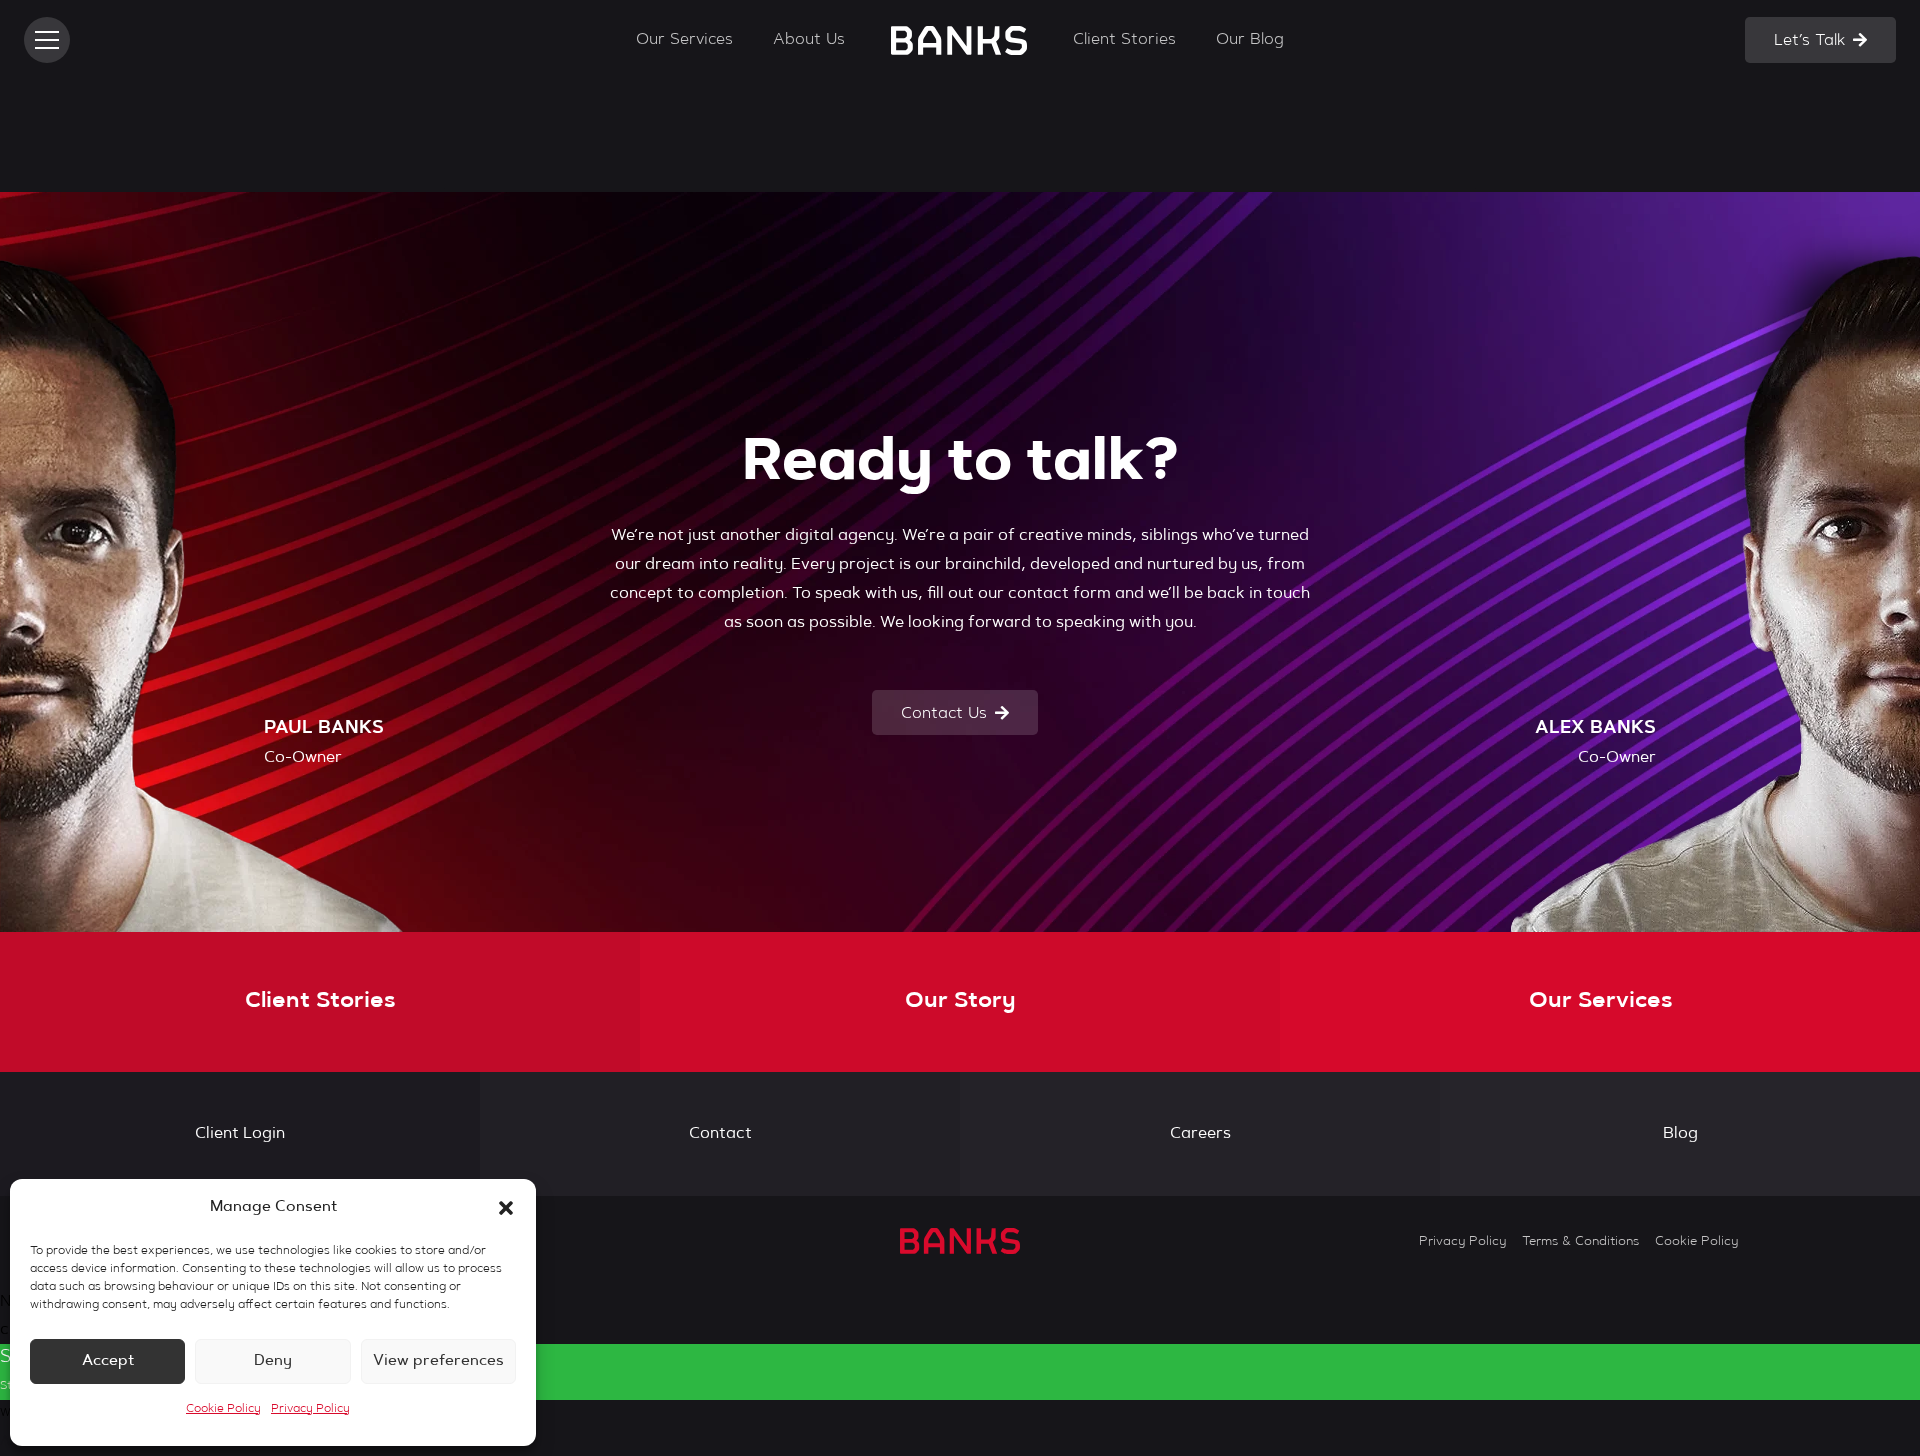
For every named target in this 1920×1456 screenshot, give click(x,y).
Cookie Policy (223, 1409)
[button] (506, 1208)
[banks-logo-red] (959, 40)
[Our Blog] (1680, 1134)
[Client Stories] (320, 1002)
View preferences (438, 1361)
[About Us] (960, 1002)
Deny (273, 1361)
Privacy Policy (310, 1409)
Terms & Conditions (1580, 1241)
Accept (108, 1361)
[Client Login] (240, 1134)
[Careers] (1200, 1134)
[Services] (1600, 1002)
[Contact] (720, 1134)
